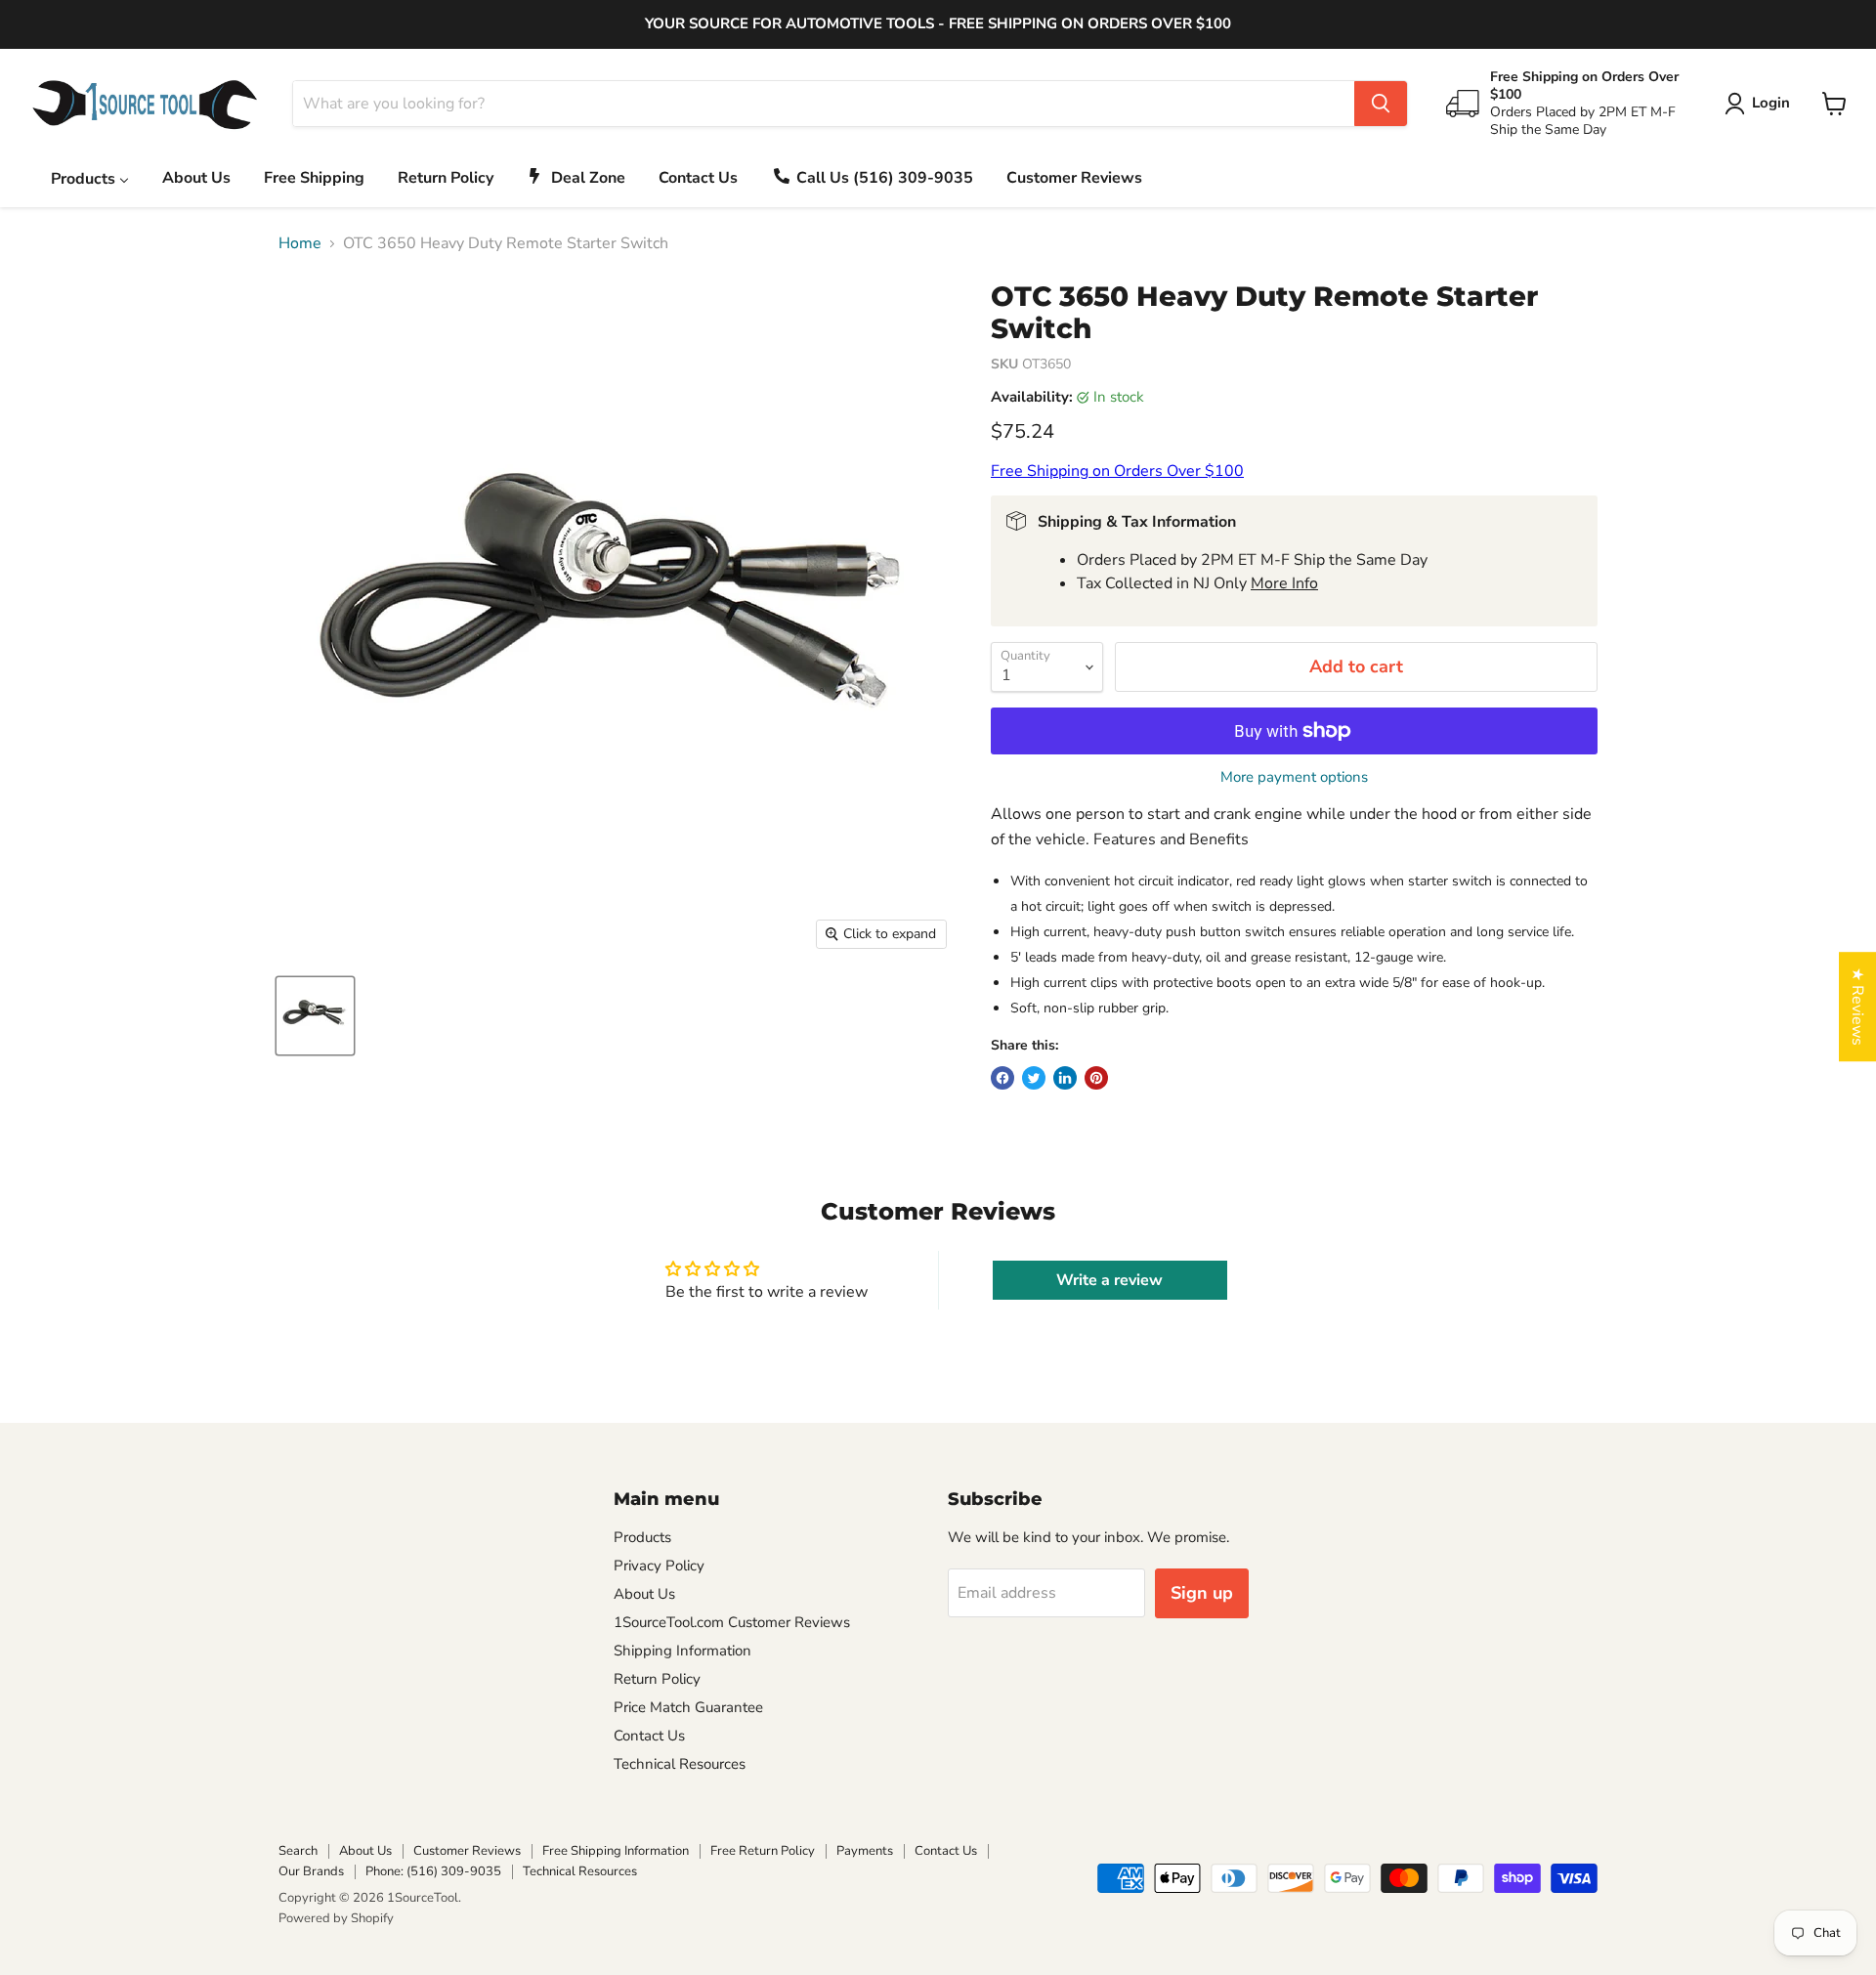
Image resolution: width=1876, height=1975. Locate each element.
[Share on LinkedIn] (1065, 1078)
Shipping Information (682, 1651)
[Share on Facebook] (1002, 1078)
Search (298, 1851)
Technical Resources (680, 1764)
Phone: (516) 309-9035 (433, 1871)
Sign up (1202, 1593)
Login (1771, 103)
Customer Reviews (467, 1851)
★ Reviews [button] (1857, 1007)
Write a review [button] (1109, 1280)
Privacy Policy (659, 1566)
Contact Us (649, 1736)
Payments (865, 1851)
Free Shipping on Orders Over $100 (1117, 471)
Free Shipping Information (616, 1851)
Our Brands (311, 1871)
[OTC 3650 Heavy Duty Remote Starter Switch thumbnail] (315, 1016)
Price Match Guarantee (688, 1707)
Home (300, 243)
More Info (1284, 583)
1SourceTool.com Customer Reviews (732, 1622)
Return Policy (657, 1679)
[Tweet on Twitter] (1034, 1078)
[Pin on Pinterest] (1096, 1078)
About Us (644, 1594)
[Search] (1381, 104)
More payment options (1294, 777)
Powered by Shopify (336, 1918)
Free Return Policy (763, 1851)
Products (642, 1537)
